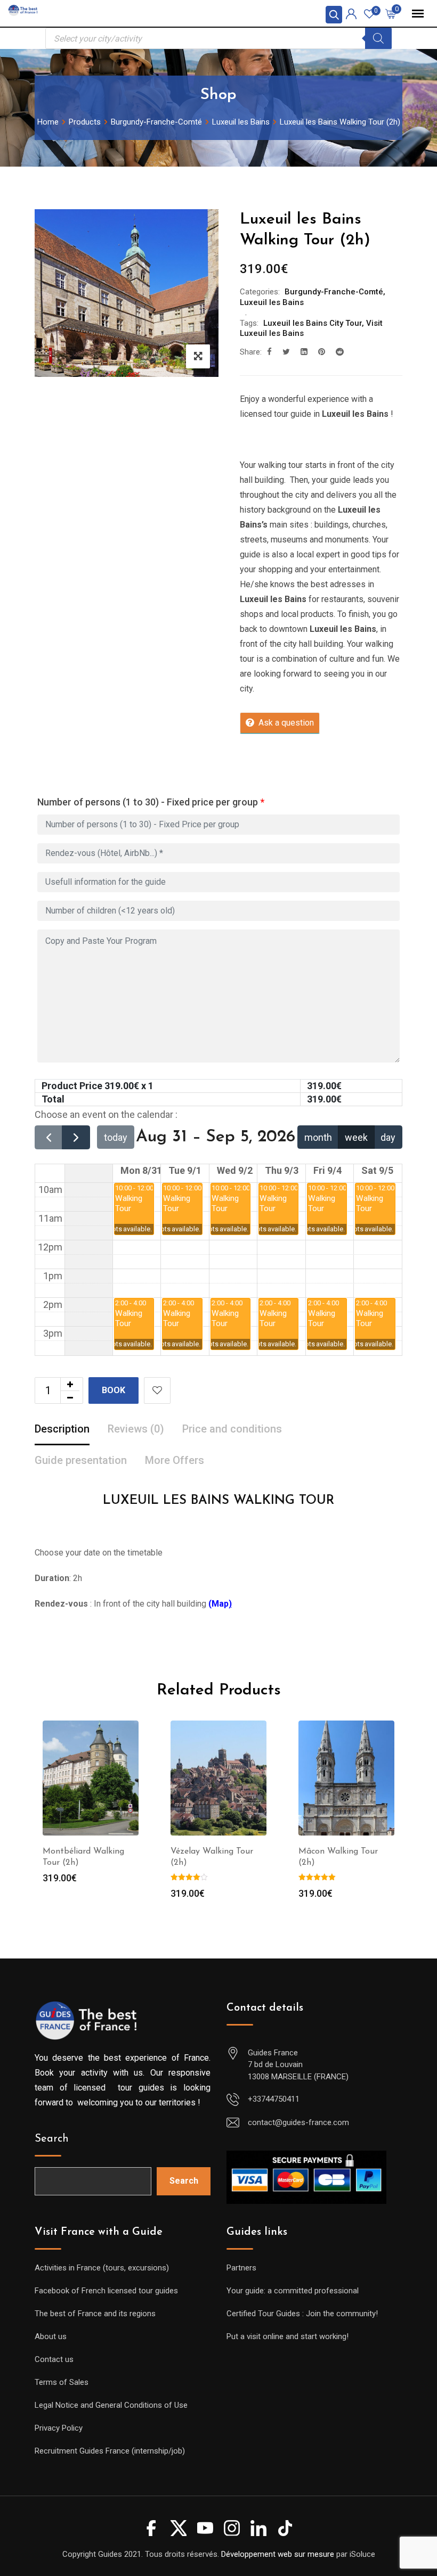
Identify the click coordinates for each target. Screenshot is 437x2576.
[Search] (378, 38)
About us (51, 2336)
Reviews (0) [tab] (136, 1429)
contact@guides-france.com (298, 2122)
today (116, 1137)
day (388, 1137)
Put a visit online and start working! (288, 2336)
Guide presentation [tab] (81, 1460)
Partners (241, 2268)
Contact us (54, 2359)
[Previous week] (48, 1137)
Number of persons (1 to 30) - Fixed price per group (151, 802)
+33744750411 (274, 2099)
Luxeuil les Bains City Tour (313, 323)
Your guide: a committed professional (293, 2291)
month (318, 1137)
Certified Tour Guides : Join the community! (302, 2314)
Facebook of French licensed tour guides (106, 2291)
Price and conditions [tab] (232, 1429)
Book (114, 1390)
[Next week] (76, 1137)
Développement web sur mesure (278, 2554)
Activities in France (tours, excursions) (102, 2268)
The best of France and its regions (95, 2314)
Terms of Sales (62, 2382)
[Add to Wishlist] (157, 1390)
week (356, 1137)
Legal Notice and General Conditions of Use (111, 2405)
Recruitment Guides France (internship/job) (110, 2451)
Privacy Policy (59, 2428)
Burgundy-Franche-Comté (334, 292)
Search (52, 2139)
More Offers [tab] (175, 1460)
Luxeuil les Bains (272, 302)
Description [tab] (62, 1429)
